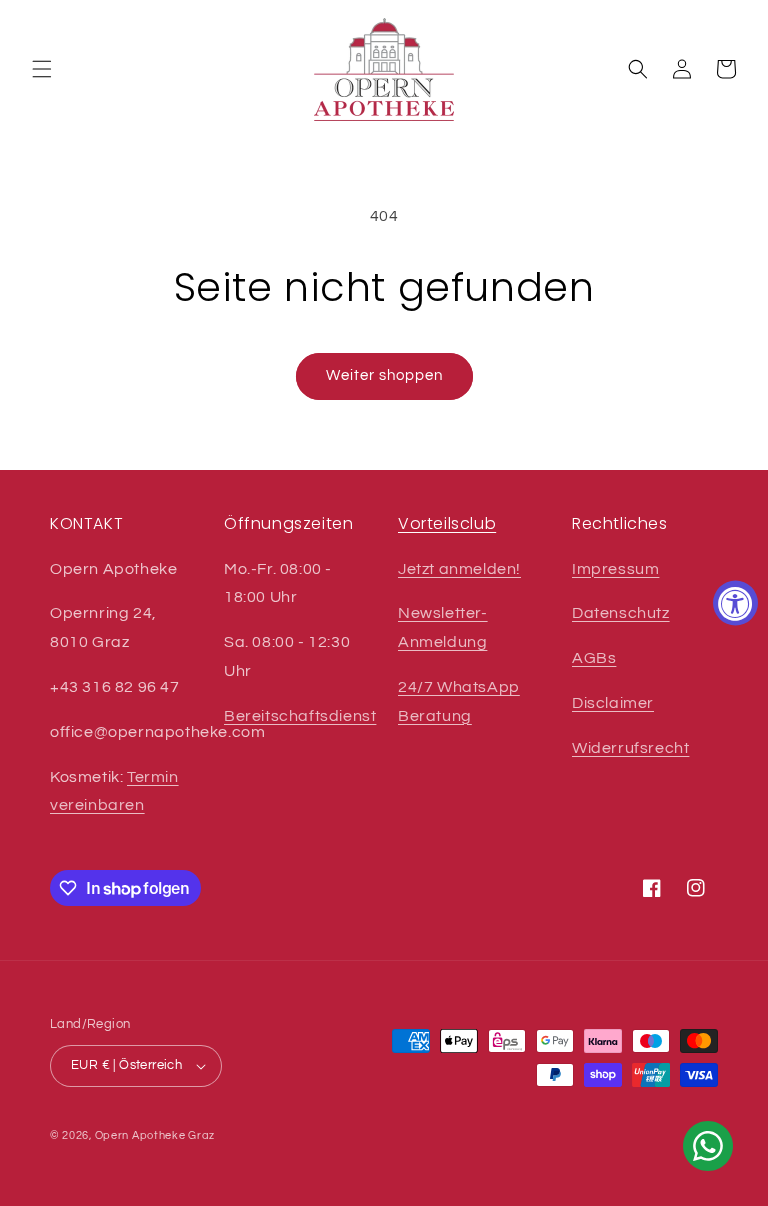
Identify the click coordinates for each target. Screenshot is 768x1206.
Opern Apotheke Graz (155, 1135)
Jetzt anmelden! (459, 569)
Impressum (615, 569)
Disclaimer (613, 703)
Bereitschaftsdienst (300, 716)
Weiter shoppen (384, 375)
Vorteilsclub (447, 523)
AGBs (594, 658)
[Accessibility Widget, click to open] (735, 603)
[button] (42, 69)
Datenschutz (621, 613)
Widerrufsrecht (630, 748)
